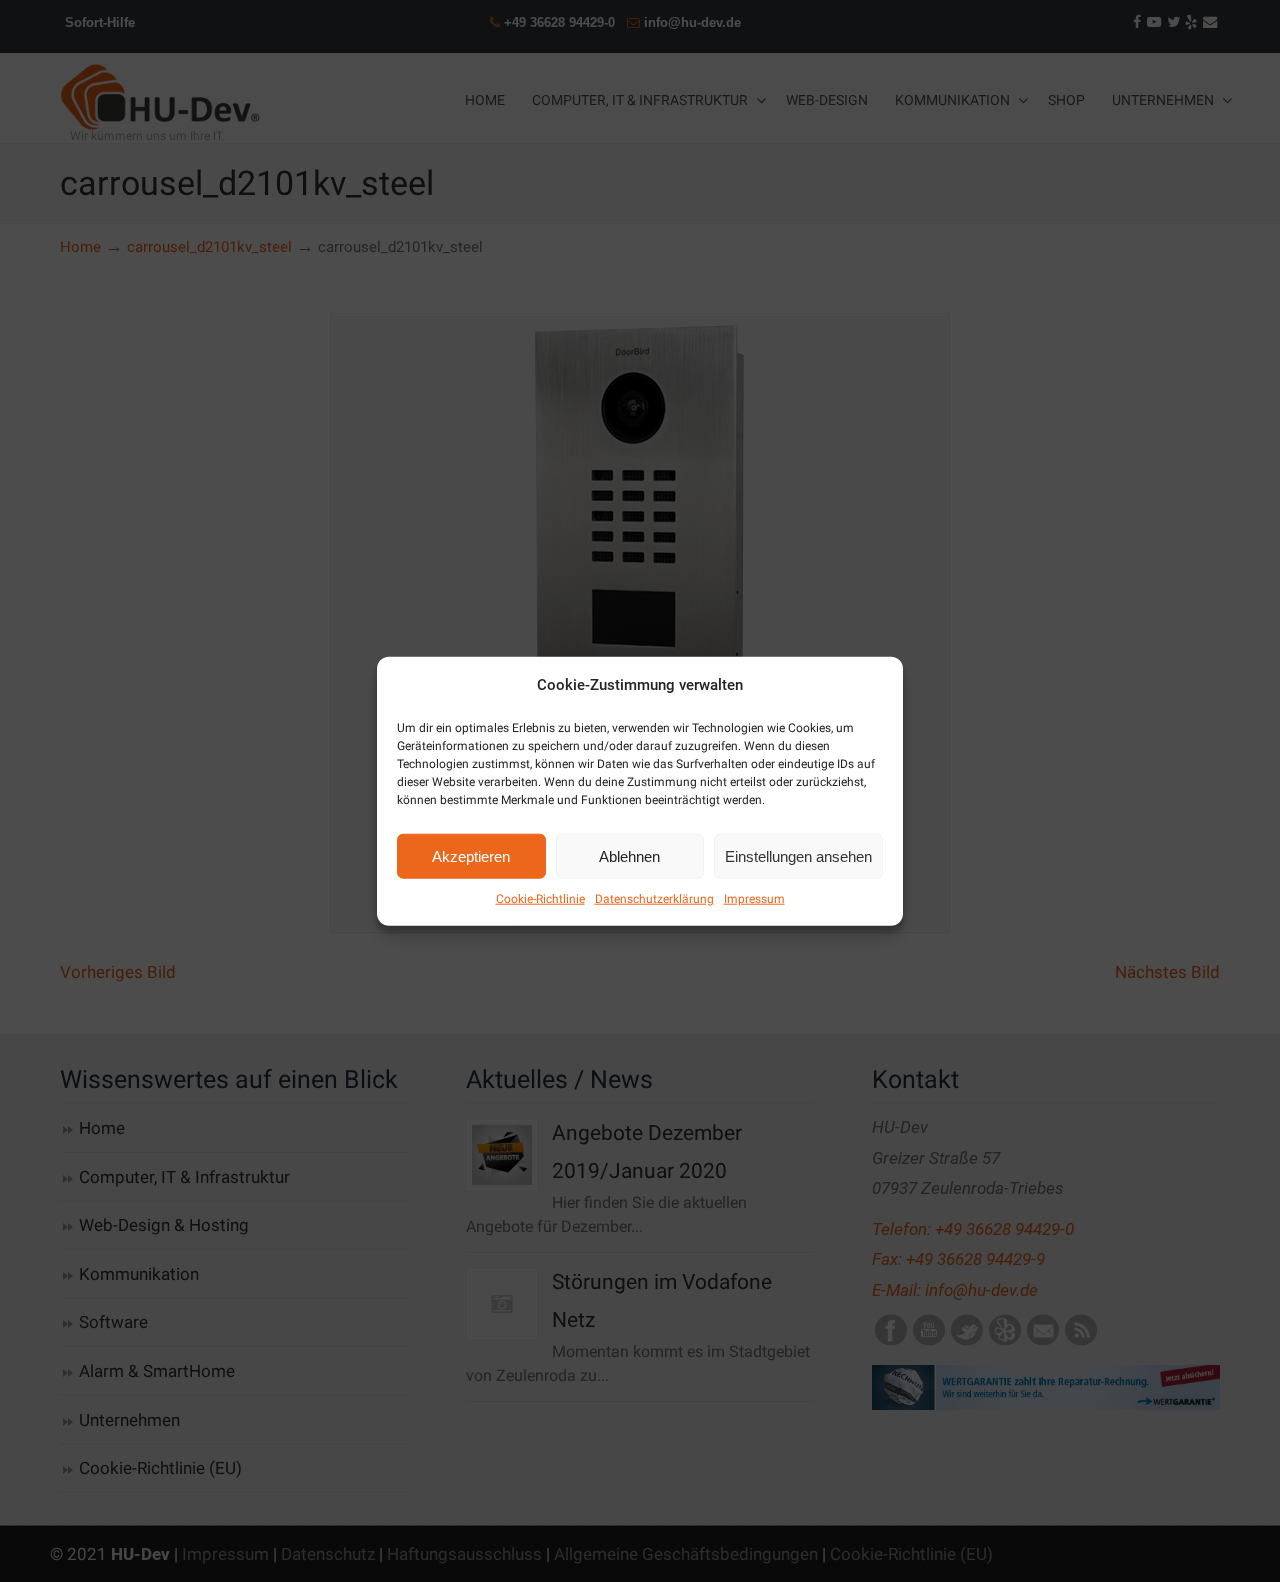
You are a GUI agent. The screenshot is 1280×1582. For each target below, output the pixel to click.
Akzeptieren (471, 855)
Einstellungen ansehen (798, 855)
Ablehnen (629, 855)
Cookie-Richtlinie (540, 899)
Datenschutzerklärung (654, 899)
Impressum (754, 899)
